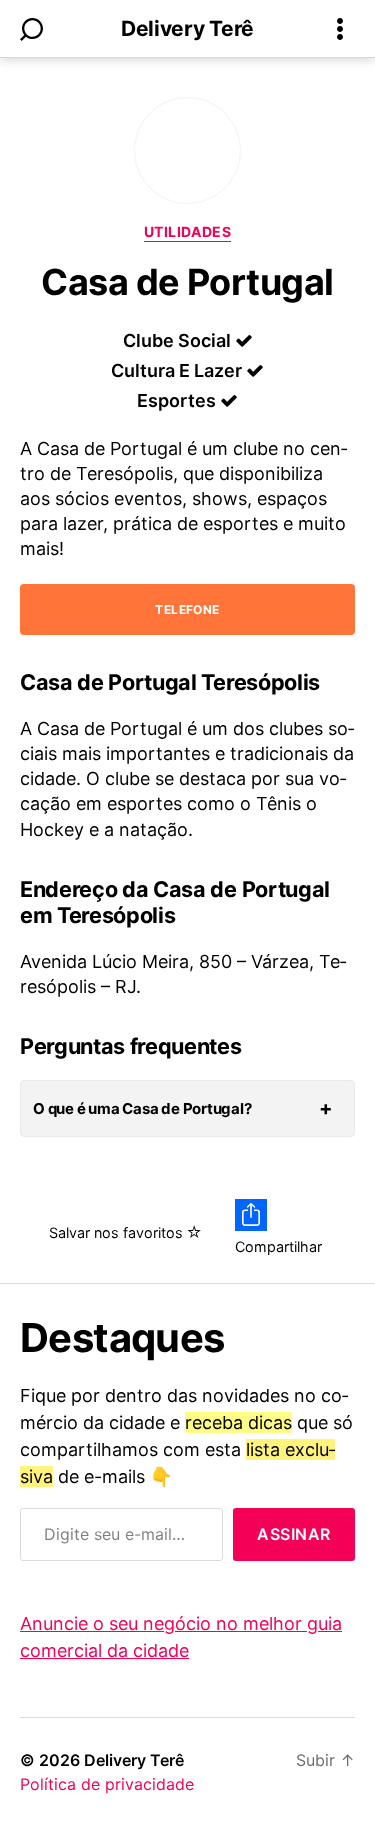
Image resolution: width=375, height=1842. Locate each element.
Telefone (187, 609)
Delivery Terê (187, 28)
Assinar (294, 1534)
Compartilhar (278, 1246)
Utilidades (187, 231)
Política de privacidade (107, 1784)
